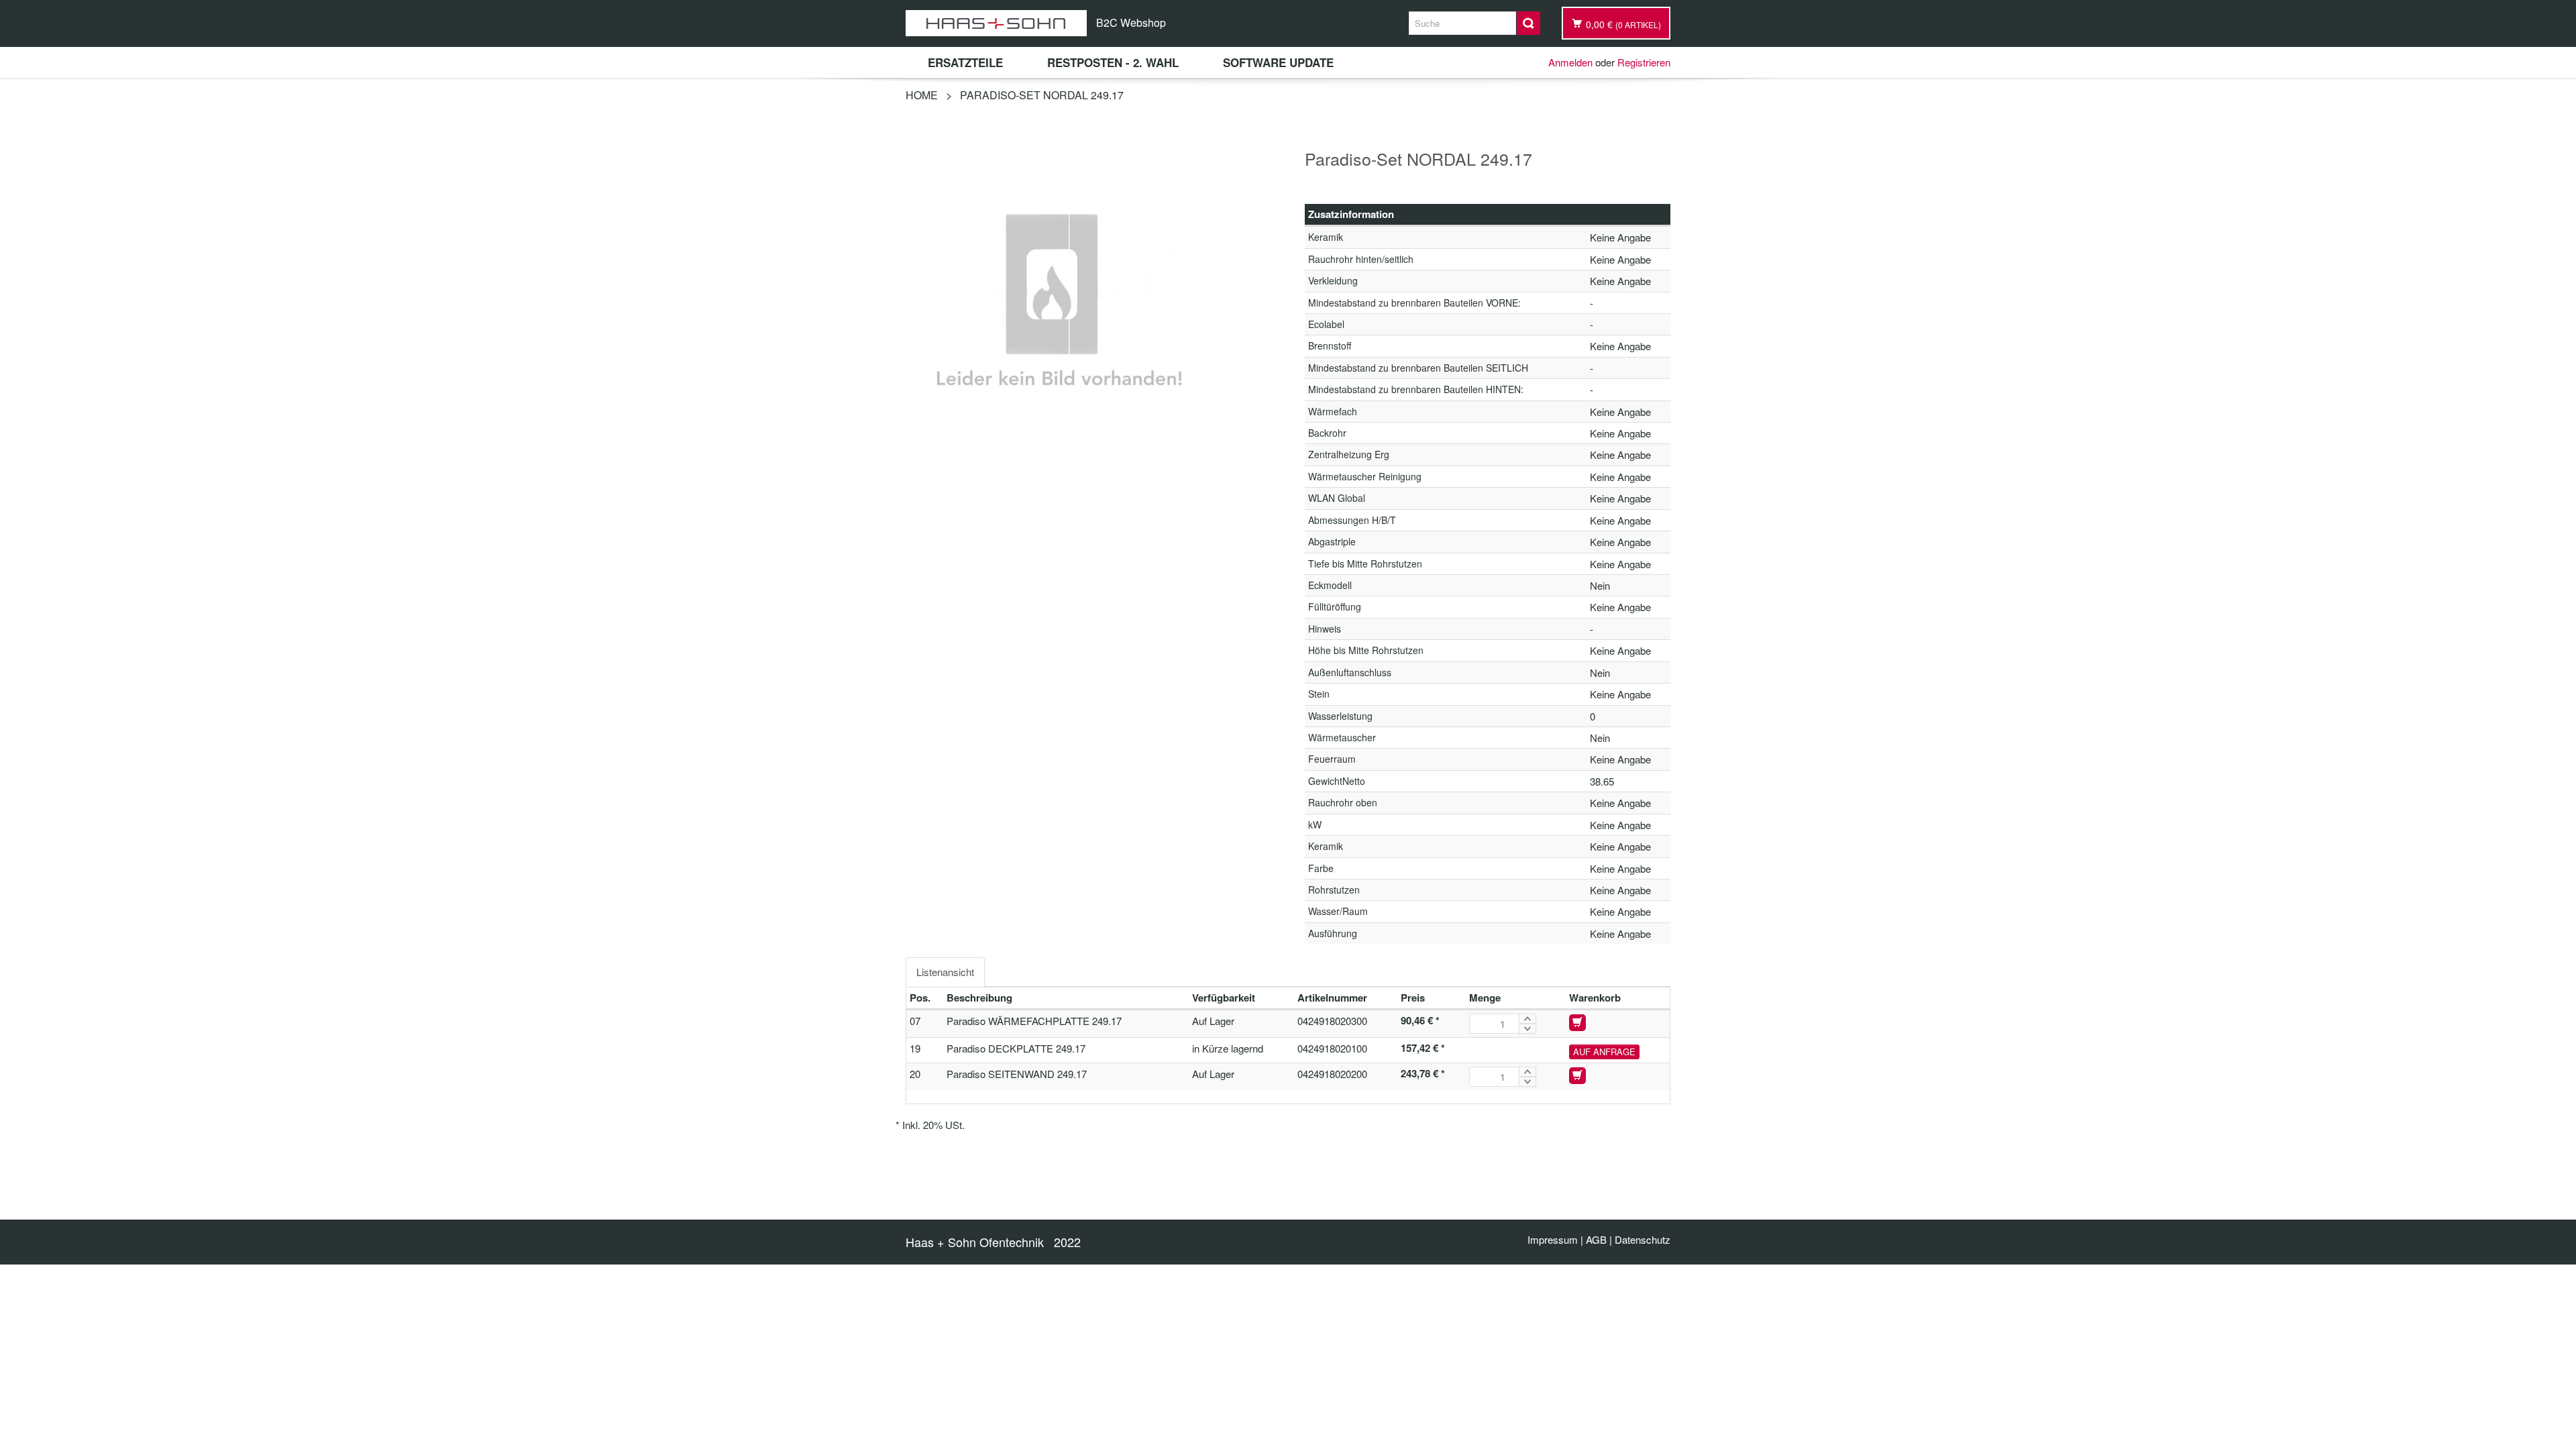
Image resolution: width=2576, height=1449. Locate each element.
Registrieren (1644, 62)
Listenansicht (945, 972)
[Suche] (1528, 23)
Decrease (1527, 1029)
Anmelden (1570, 62)
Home (922, 95)
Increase (1527, 1019)
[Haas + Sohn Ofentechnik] (996, 23)
